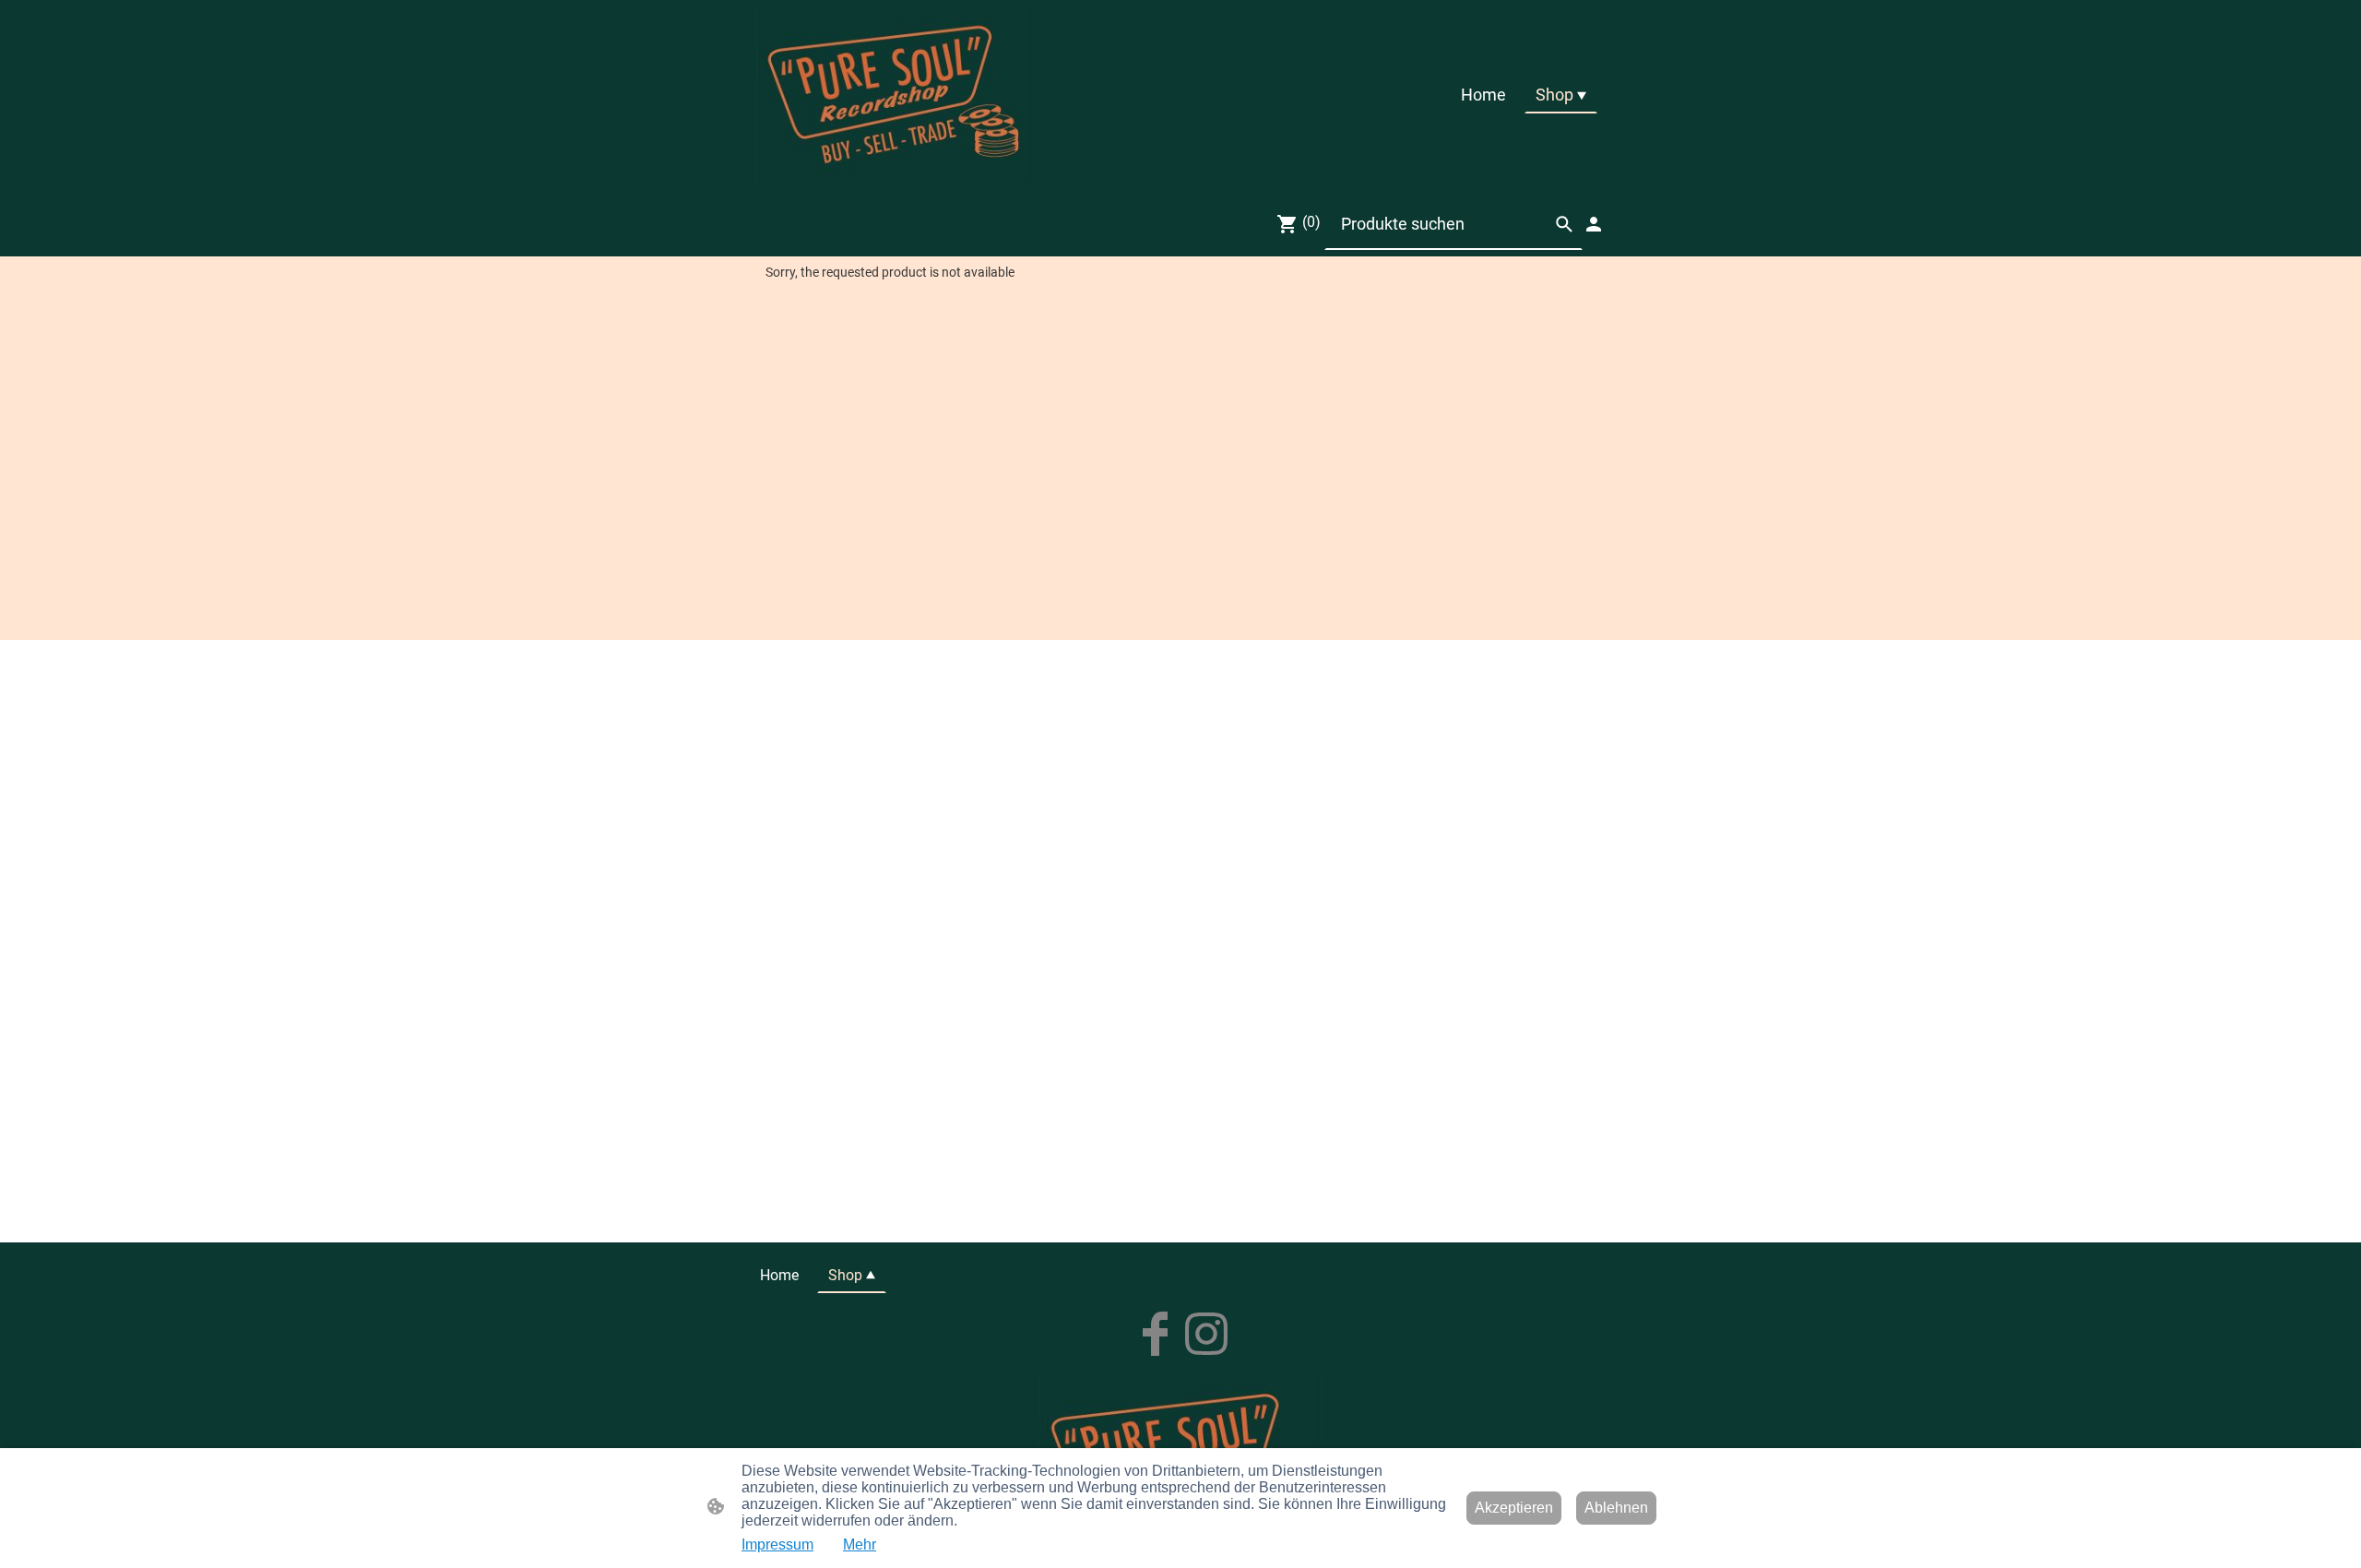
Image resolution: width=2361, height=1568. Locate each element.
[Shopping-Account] (1594, 224)
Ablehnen (1616, 1508)
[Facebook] (1155, 1334)
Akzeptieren (1514, 1508)
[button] (1564, 224)
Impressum (777, 1544)
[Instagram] (1206, 1334)
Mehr (860, 1544)
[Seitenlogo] (895, 95)
